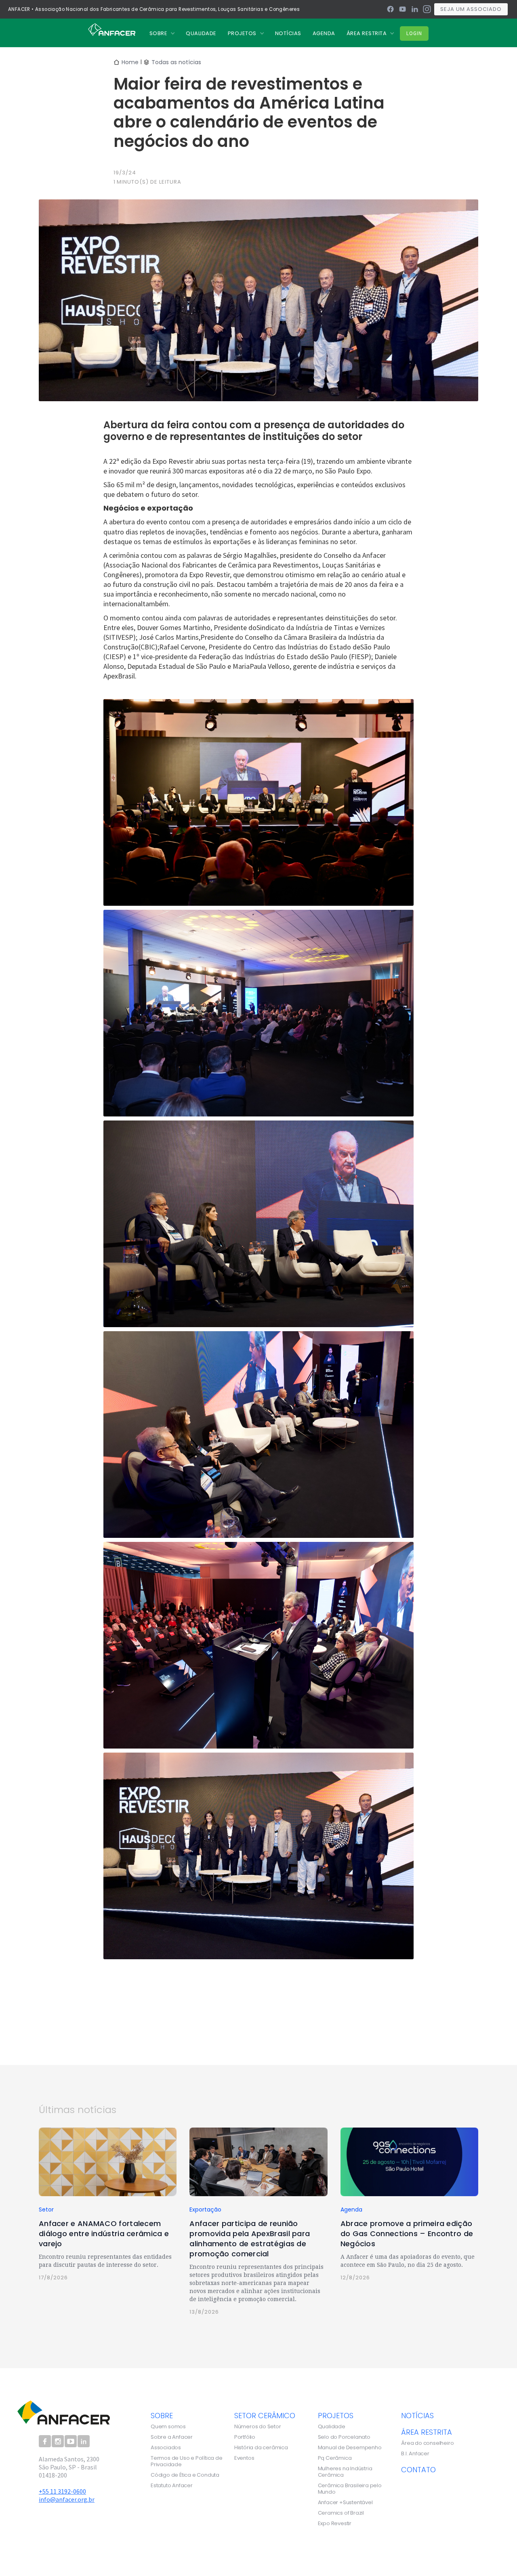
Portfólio (245, 2437)
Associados (166, 2448)
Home (130, 62)
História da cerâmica (261, 2448)
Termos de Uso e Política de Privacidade (187, 2461)
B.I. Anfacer (415, 2454)
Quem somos (168, 2427)
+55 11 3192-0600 (62, 2491)
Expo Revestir (335, 2524)
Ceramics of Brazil (341, 2513)
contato (418, 2469)
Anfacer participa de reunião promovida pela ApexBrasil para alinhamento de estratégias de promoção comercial (250, 2239)
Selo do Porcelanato (344, 2437)
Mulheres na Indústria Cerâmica (345, 2472)
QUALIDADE (201, 33)
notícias (417, 2415)
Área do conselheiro (427, 2443)
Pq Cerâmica (335, 2458)
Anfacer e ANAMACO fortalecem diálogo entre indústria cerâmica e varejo (104, 2234)
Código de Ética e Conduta (185, 2475)
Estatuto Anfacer (172, 2486)
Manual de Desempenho (350, 2448)
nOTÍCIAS (288, 33)
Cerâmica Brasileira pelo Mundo (350, 2489)
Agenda (324, 33)
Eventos (244, 2458)
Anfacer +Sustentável (345, 2503)
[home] (112, 29)
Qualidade (332, 2427)
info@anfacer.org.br (67, 2499)
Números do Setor (258, 2427)
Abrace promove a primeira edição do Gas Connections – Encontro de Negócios (407, 2234)
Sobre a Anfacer (172, 2437)
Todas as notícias (176, 62)
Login (414, 33)
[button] (162, 33)
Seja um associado (471, 9)
